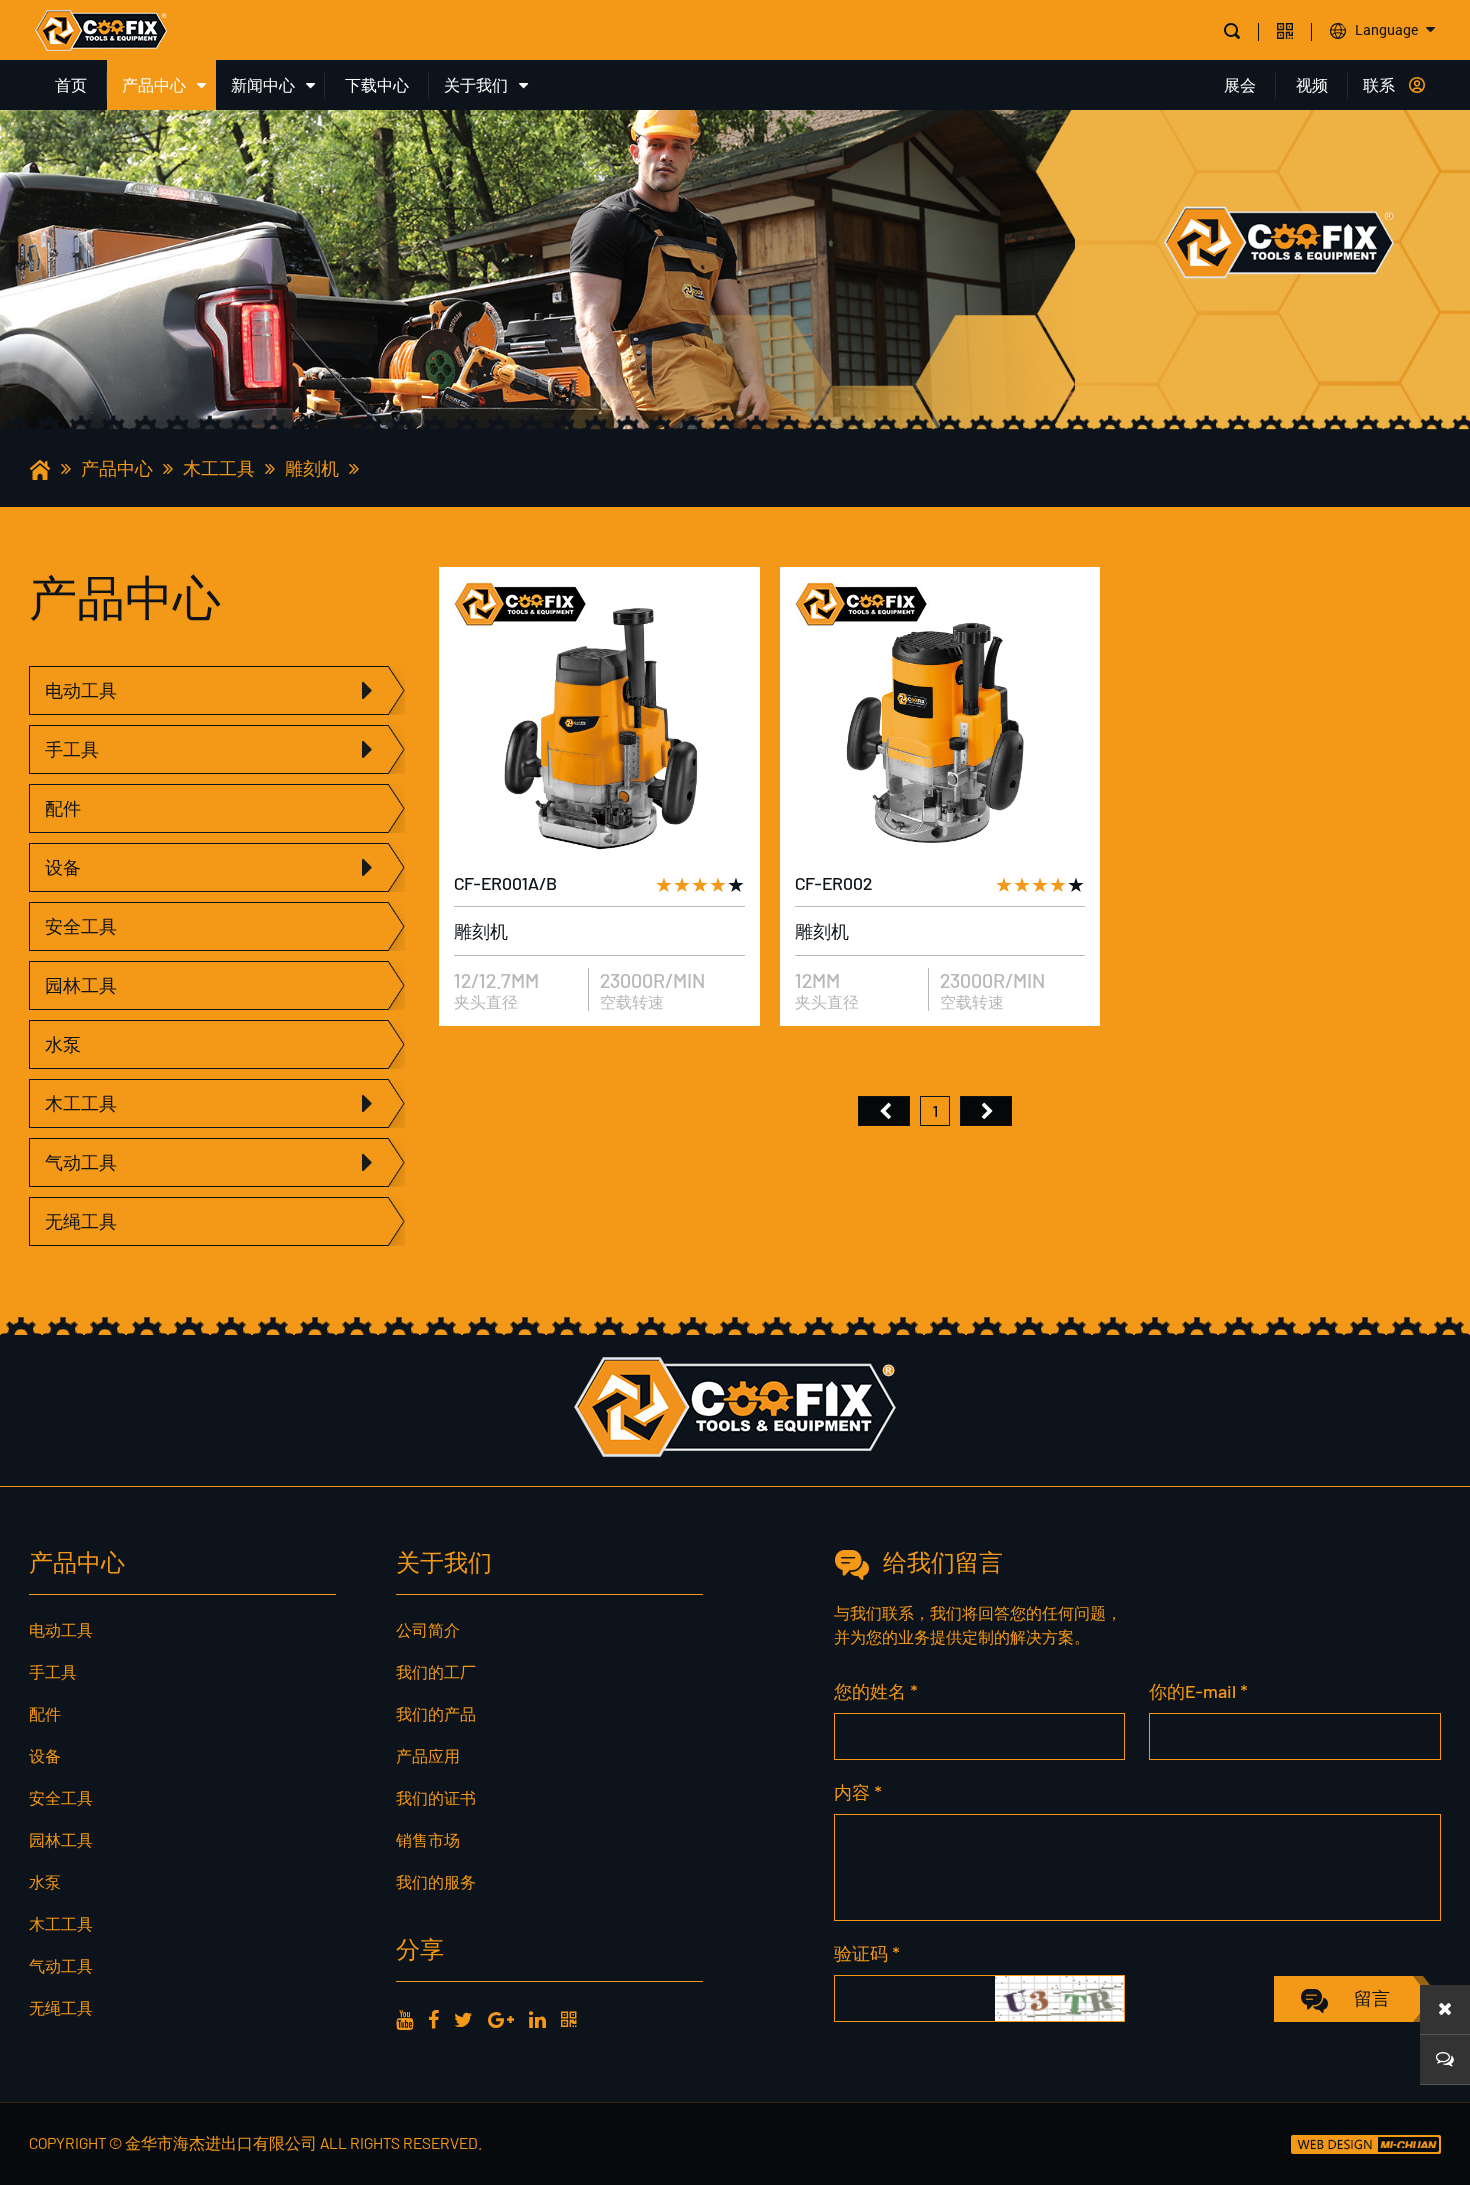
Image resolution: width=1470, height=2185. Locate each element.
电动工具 (81, 690)
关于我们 (476, 84)
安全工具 (81, 926)
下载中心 (377, 84)
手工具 (72, 749)
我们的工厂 (436, 1671)
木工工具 (219, 468)
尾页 (986, 1111)
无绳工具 (81, 1221)
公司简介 (428, 1629)
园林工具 (81, 985)
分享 (420, 1948)
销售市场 (428, 1839)
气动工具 (81, 1162)
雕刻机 (312, 468)
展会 (1240, 84)
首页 (71, 84)
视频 (1312, 84)
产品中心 (154, 84)
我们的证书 (436, 1797)
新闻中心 (263, 84)
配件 (63, 808)
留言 (1372, 1998)
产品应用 (428, 1755)
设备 (63, 867)
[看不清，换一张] (1059, 1998)
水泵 (63, 1044)
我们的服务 (436, 1881)
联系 (1379, 84)
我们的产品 (436, 1713)
